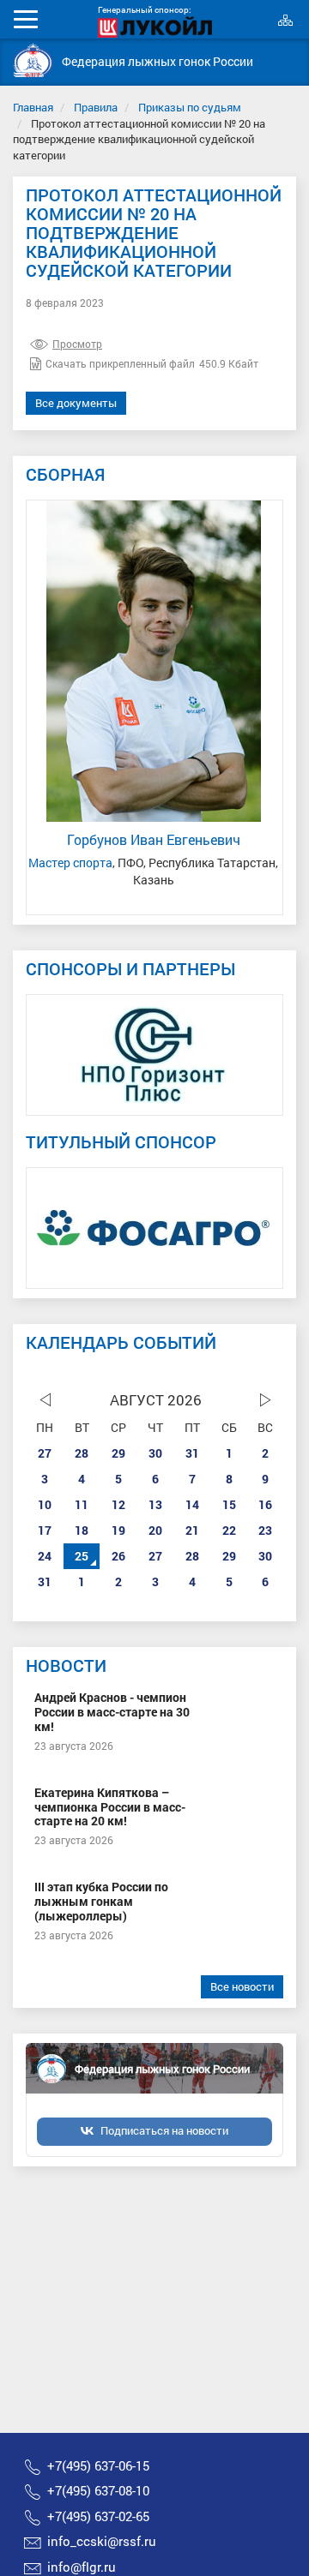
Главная (33, 107)
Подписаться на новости (164, 2130)
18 (82, 1530)
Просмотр (77, 344)
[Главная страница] (33, 60)
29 (118, 1453)
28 (82, 1453)
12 (118, 1504)
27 (45, 1453)
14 (192, 1504)
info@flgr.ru (82, 2567)
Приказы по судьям (190, 107)
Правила (96, 107)
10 (45, 1504)
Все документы (76, 403)
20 (155, 1530)
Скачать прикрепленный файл (120, 363)
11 (82, 1504)
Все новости (242, 1986)
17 (45, 1530)
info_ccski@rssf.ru (102, 2541)
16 (265, 1504)
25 (82, 1556)
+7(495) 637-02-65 (98, 2516)
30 (155, 1453)
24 (45, 1556)
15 (229, 1504)
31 (192, 1453)
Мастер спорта (70, 863)
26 (118, 1556)
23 (265, 1530)
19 (118, 1530)
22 (229, 1530)
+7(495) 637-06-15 (98, 2465)
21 (192, 1530)
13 (155, 1504)
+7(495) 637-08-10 (98, 2490)
